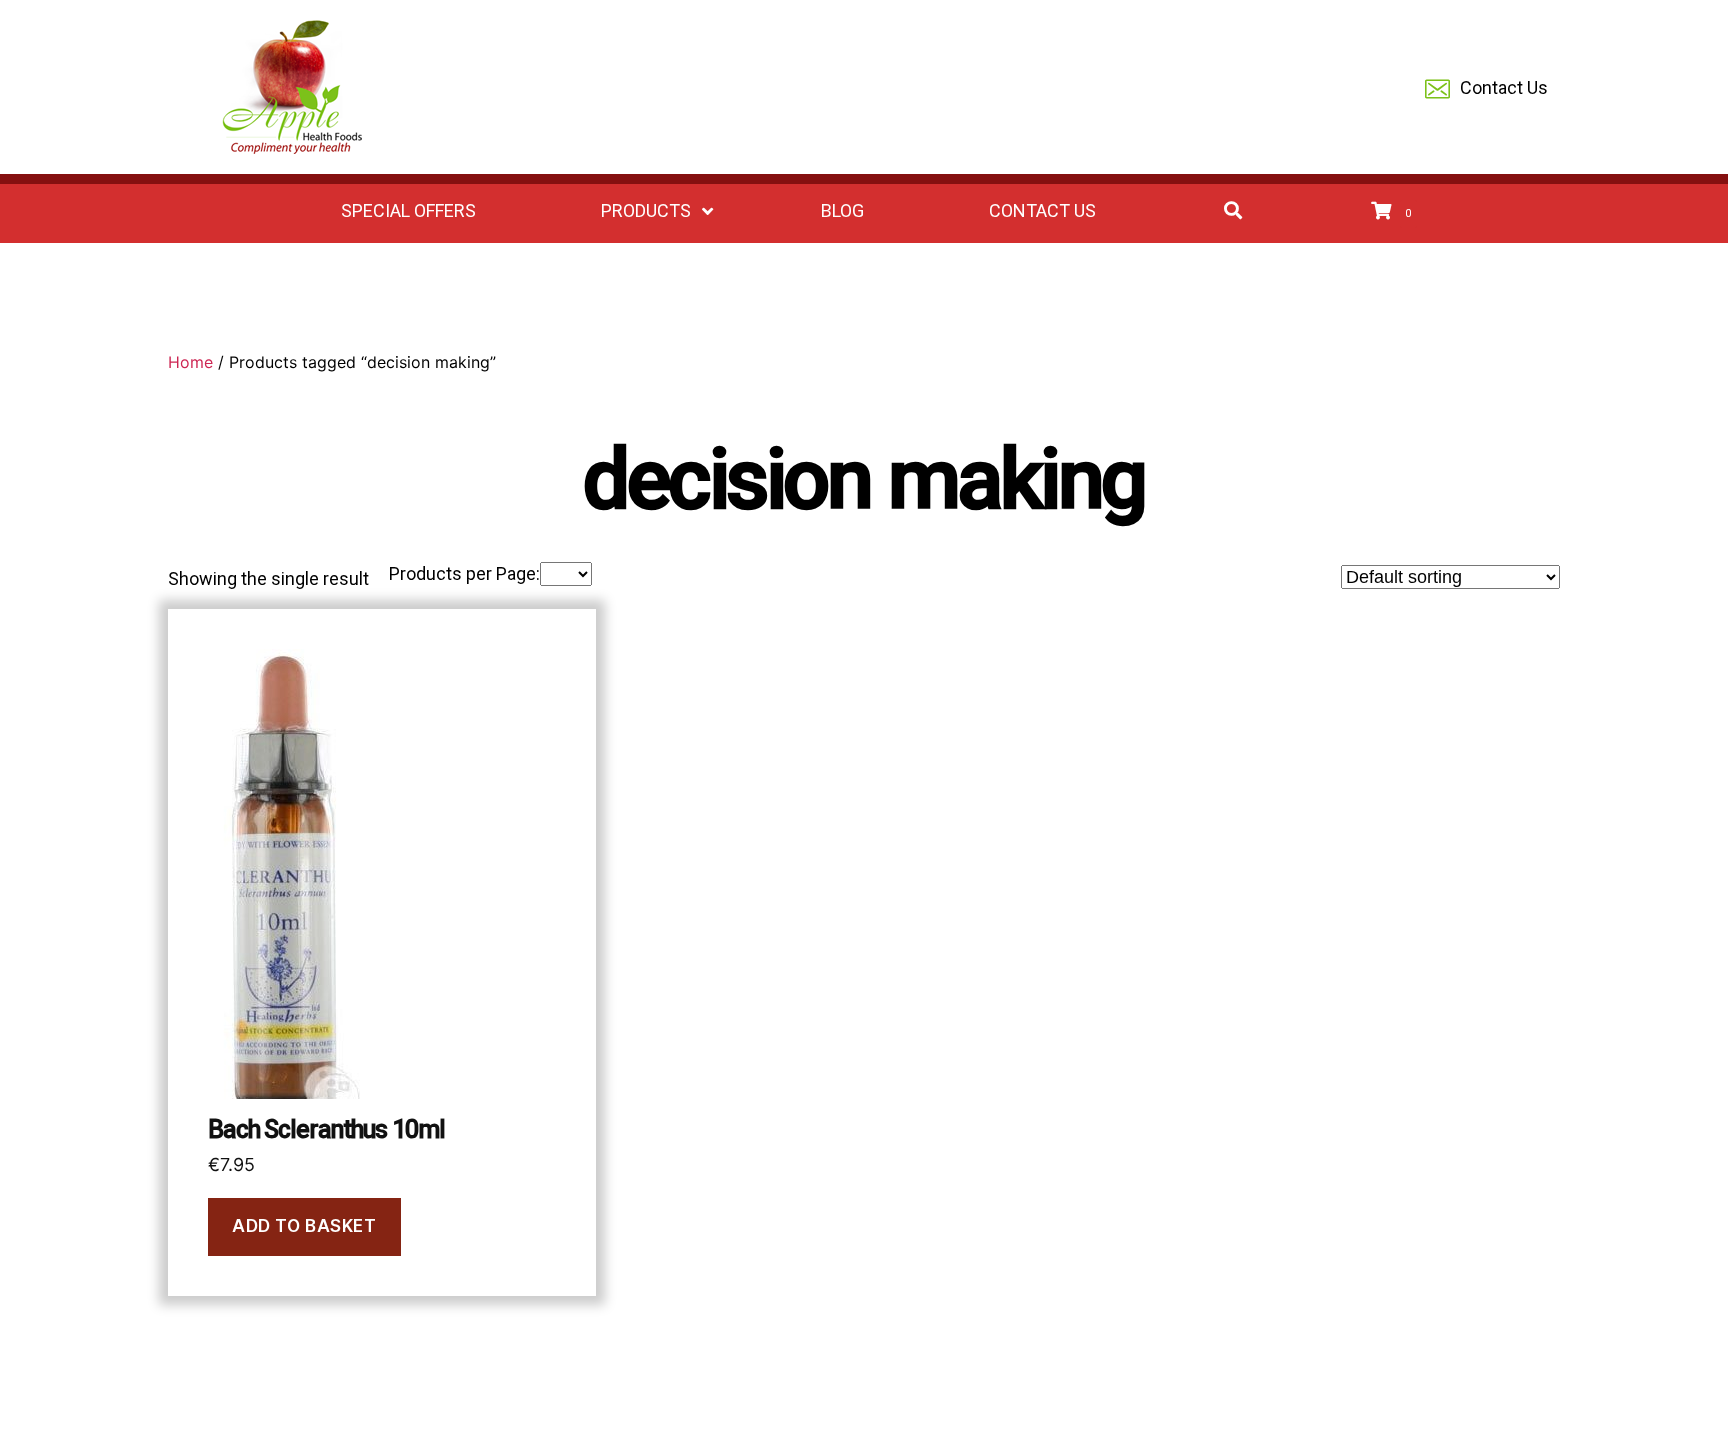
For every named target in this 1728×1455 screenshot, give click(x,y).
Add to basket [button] (304, 1226)
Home (190, 362)
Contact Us (1504, 87)
